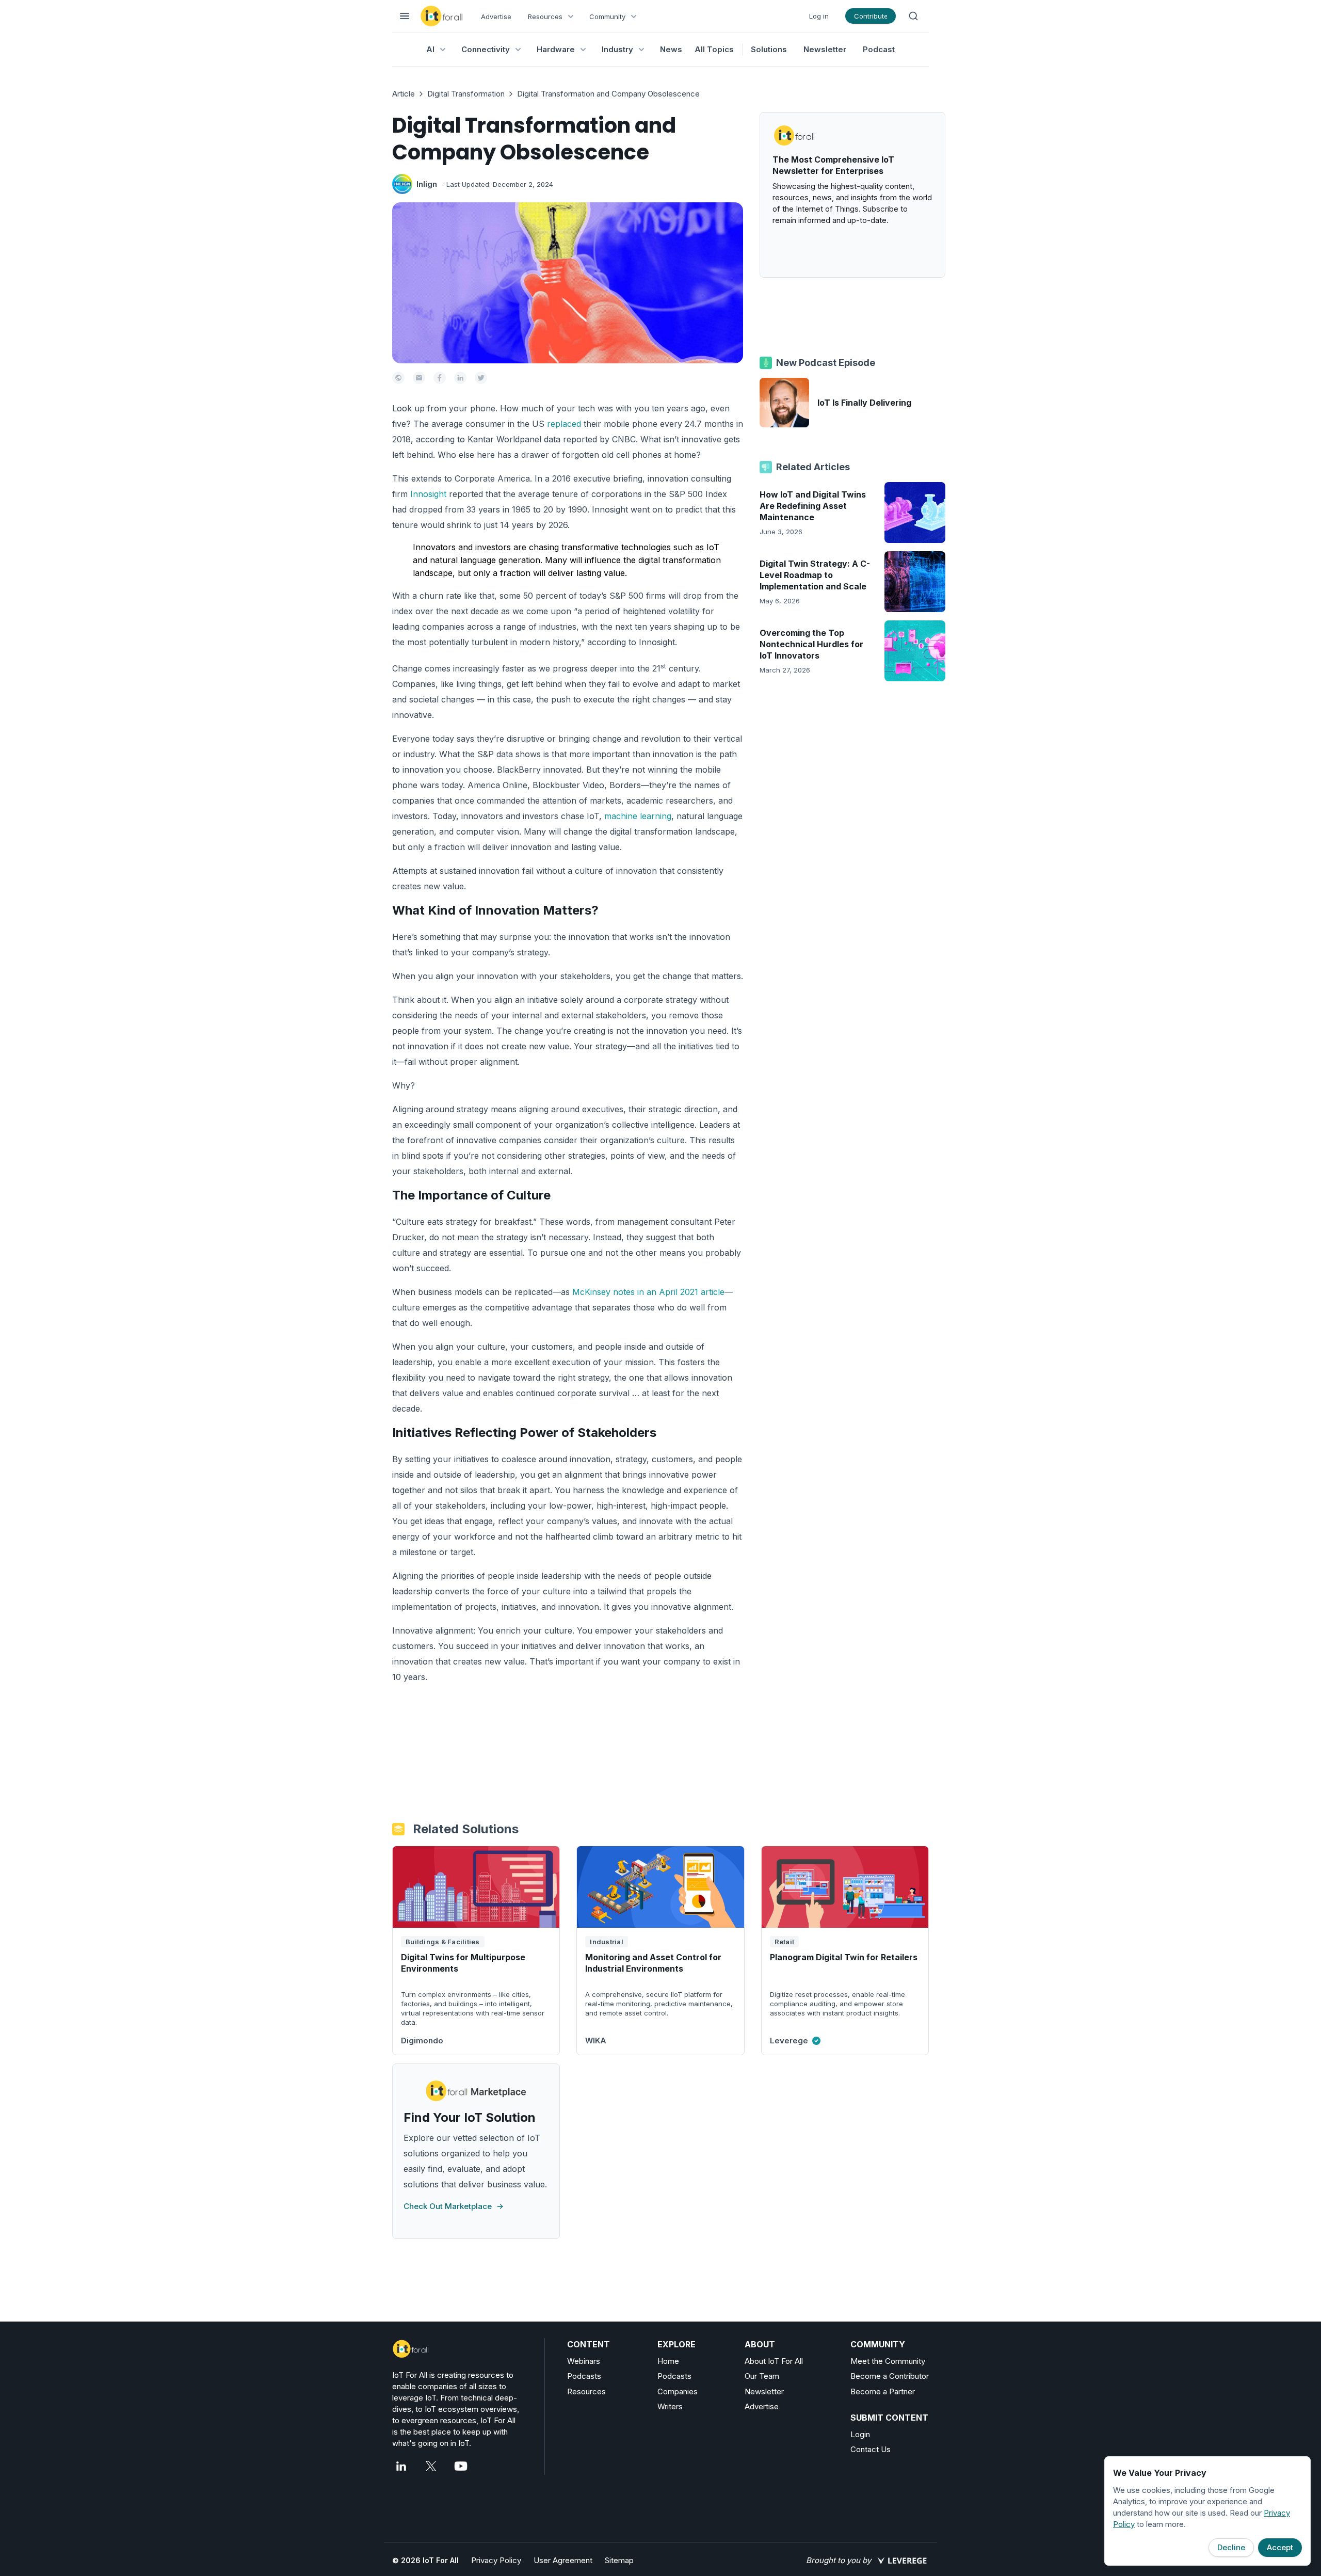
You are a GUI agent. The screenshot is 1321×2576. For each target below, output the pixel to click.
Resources (586, 2391)
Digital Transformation (466, 94)
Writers (670, 2406)
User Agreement (563, 2560)
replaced (564, 424)
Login (860, 2434)
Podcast (879, 49)
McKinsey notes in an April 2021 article (648, 1292)
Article (404, 94)
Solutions (769, 49)
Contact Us (871, 2449)
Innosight (428, 494)
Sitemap (619, 2560)
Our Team (762, 2376)
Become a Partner (883, 2391)
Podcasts (584, 2376)
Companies (678, 2391)
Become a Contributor (890, 2376)
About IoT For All (774, 2361)
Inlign (427, 184)
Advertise (496, 17)
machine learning (638, 816)
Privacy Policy (496, 2560)
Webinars (584, 2361)
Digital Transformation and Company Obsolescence (608, 94)
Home (668, 2361)
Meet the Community (888, 2361)
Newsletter (825, 49)
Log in (819, 16)
